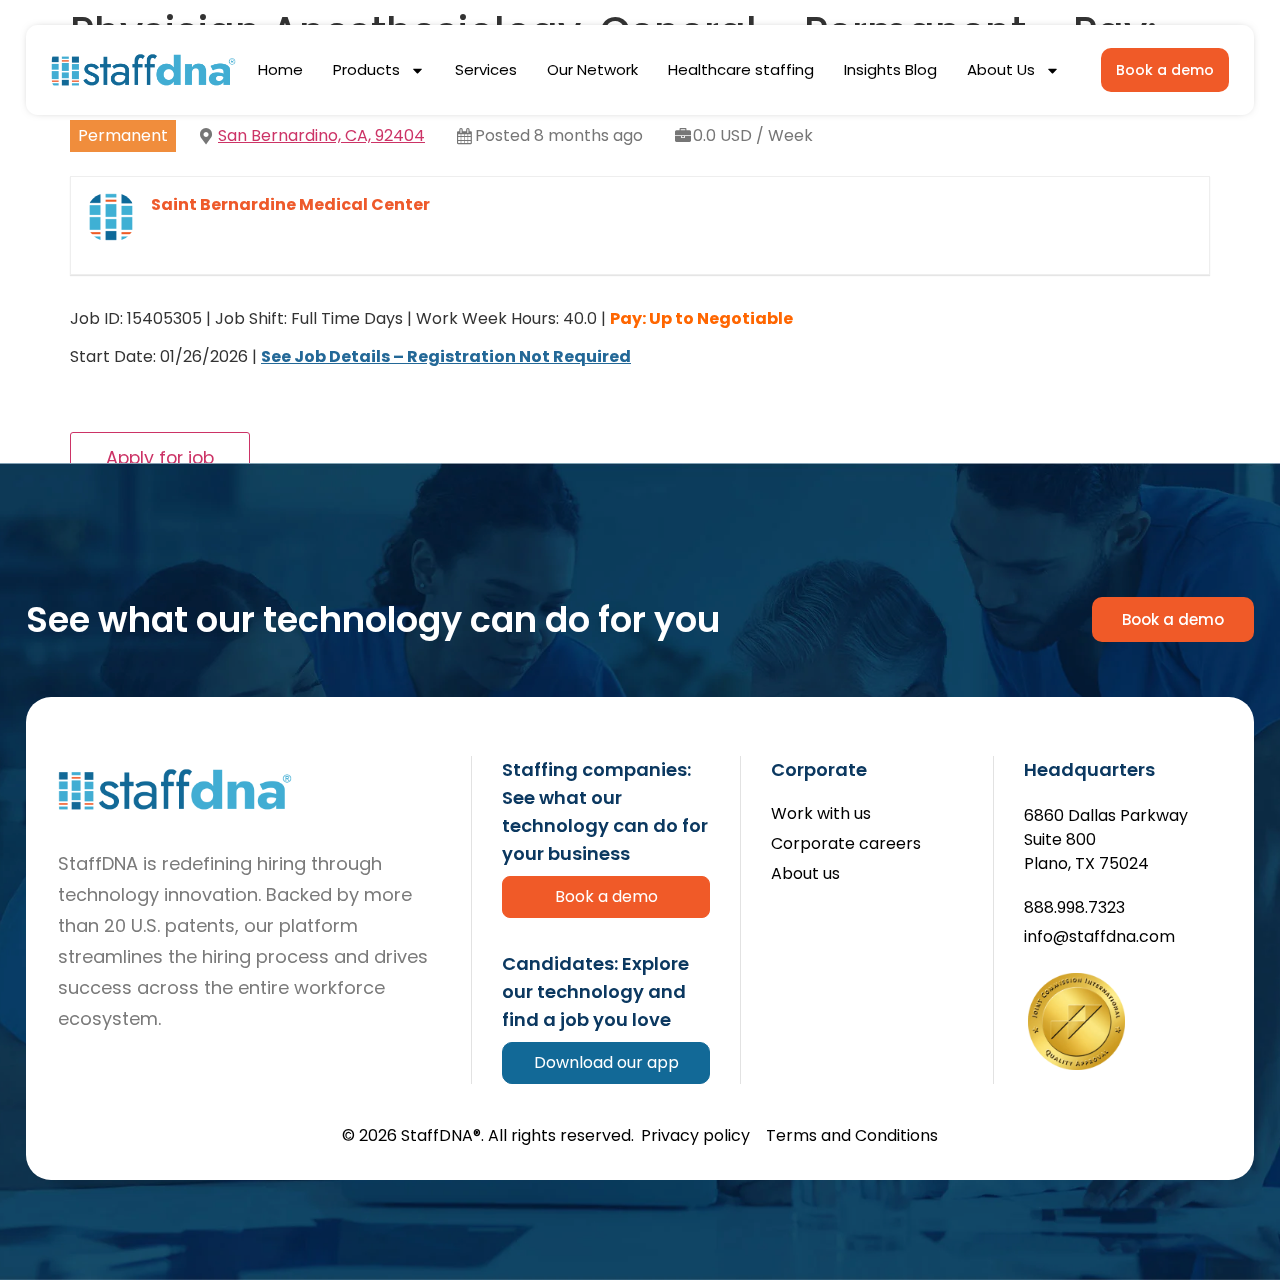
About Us (1001, 69)
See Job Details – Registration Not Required (446, 356)
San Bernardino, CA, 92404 (321, 135)
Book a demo (606, 896)
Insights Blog (890, 69)
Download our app (606, 1062)
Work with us (821, 814)
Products (366, 69)
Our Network (592, 69)
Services (486, 69)
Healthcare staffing (741, 69)
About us (805, 874)
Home (280, 69)
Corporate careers (846, 844)
